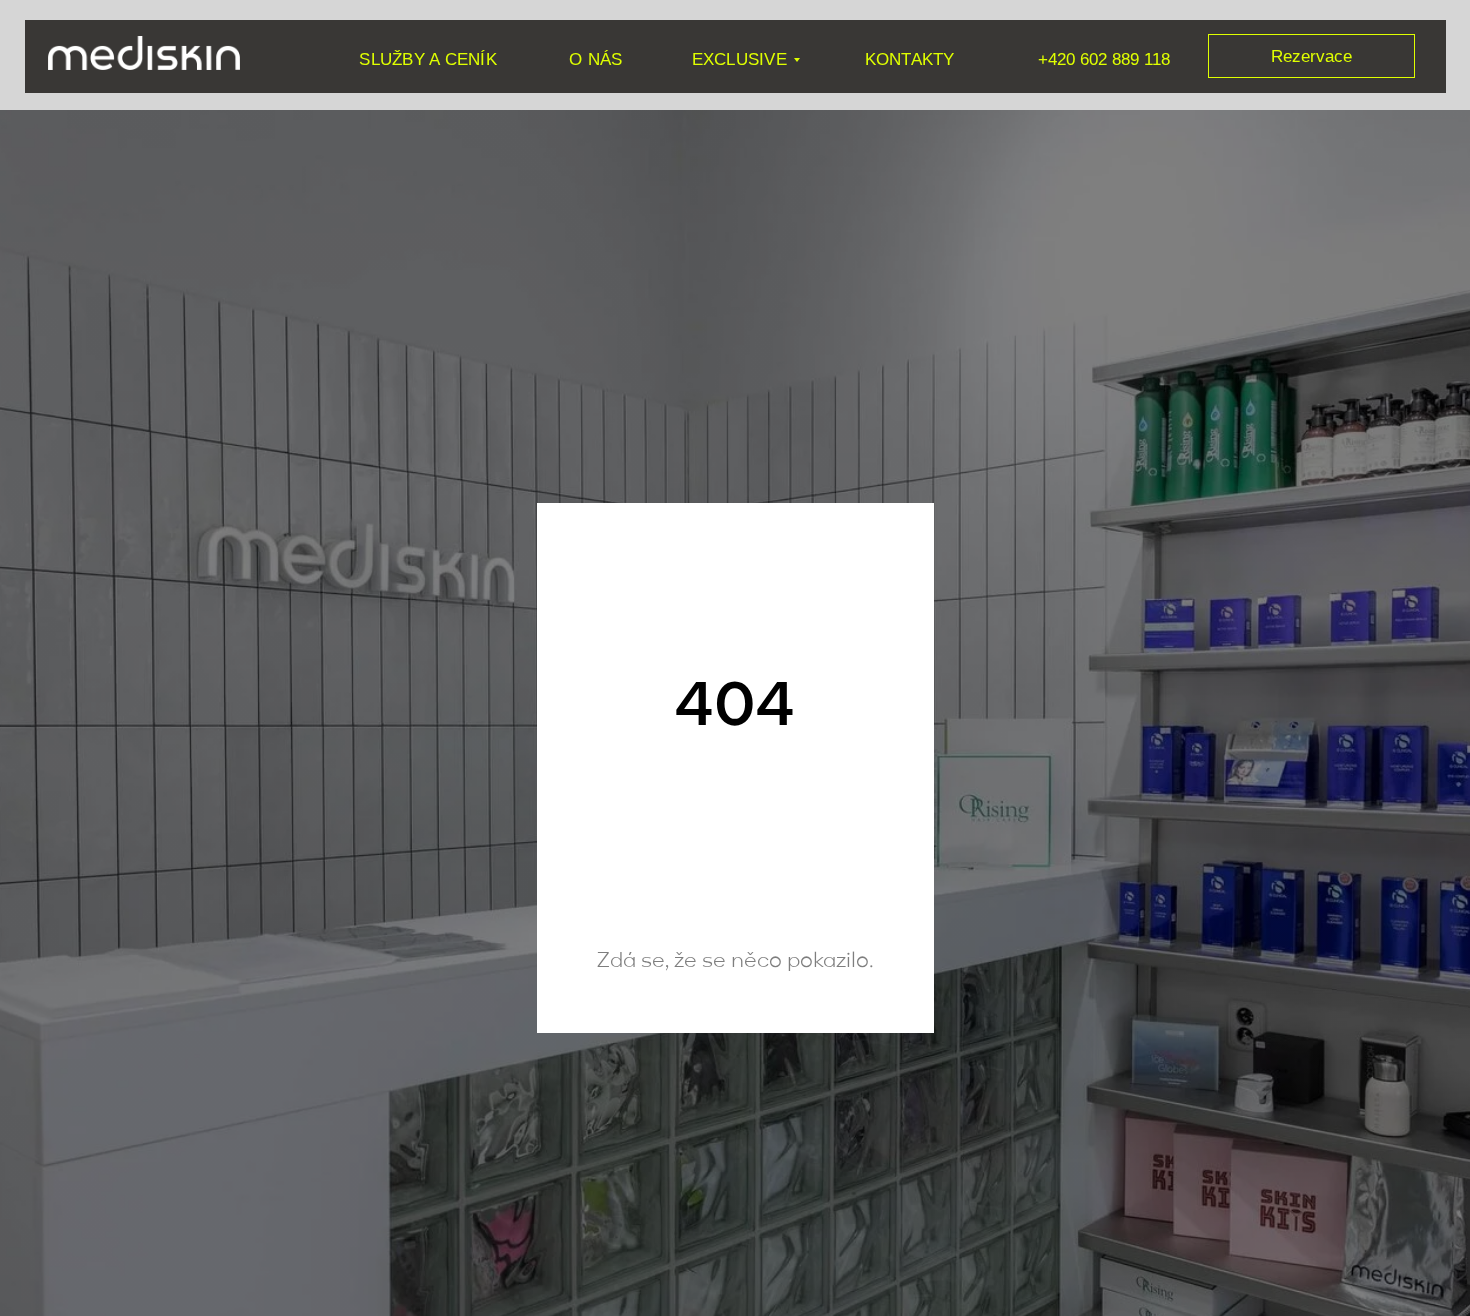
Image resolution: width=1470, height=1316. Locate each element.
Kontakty (910, 59)
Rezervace (1311, 56)
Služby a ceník (427, 59)
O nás (595, 59)
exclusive (739, 59)
